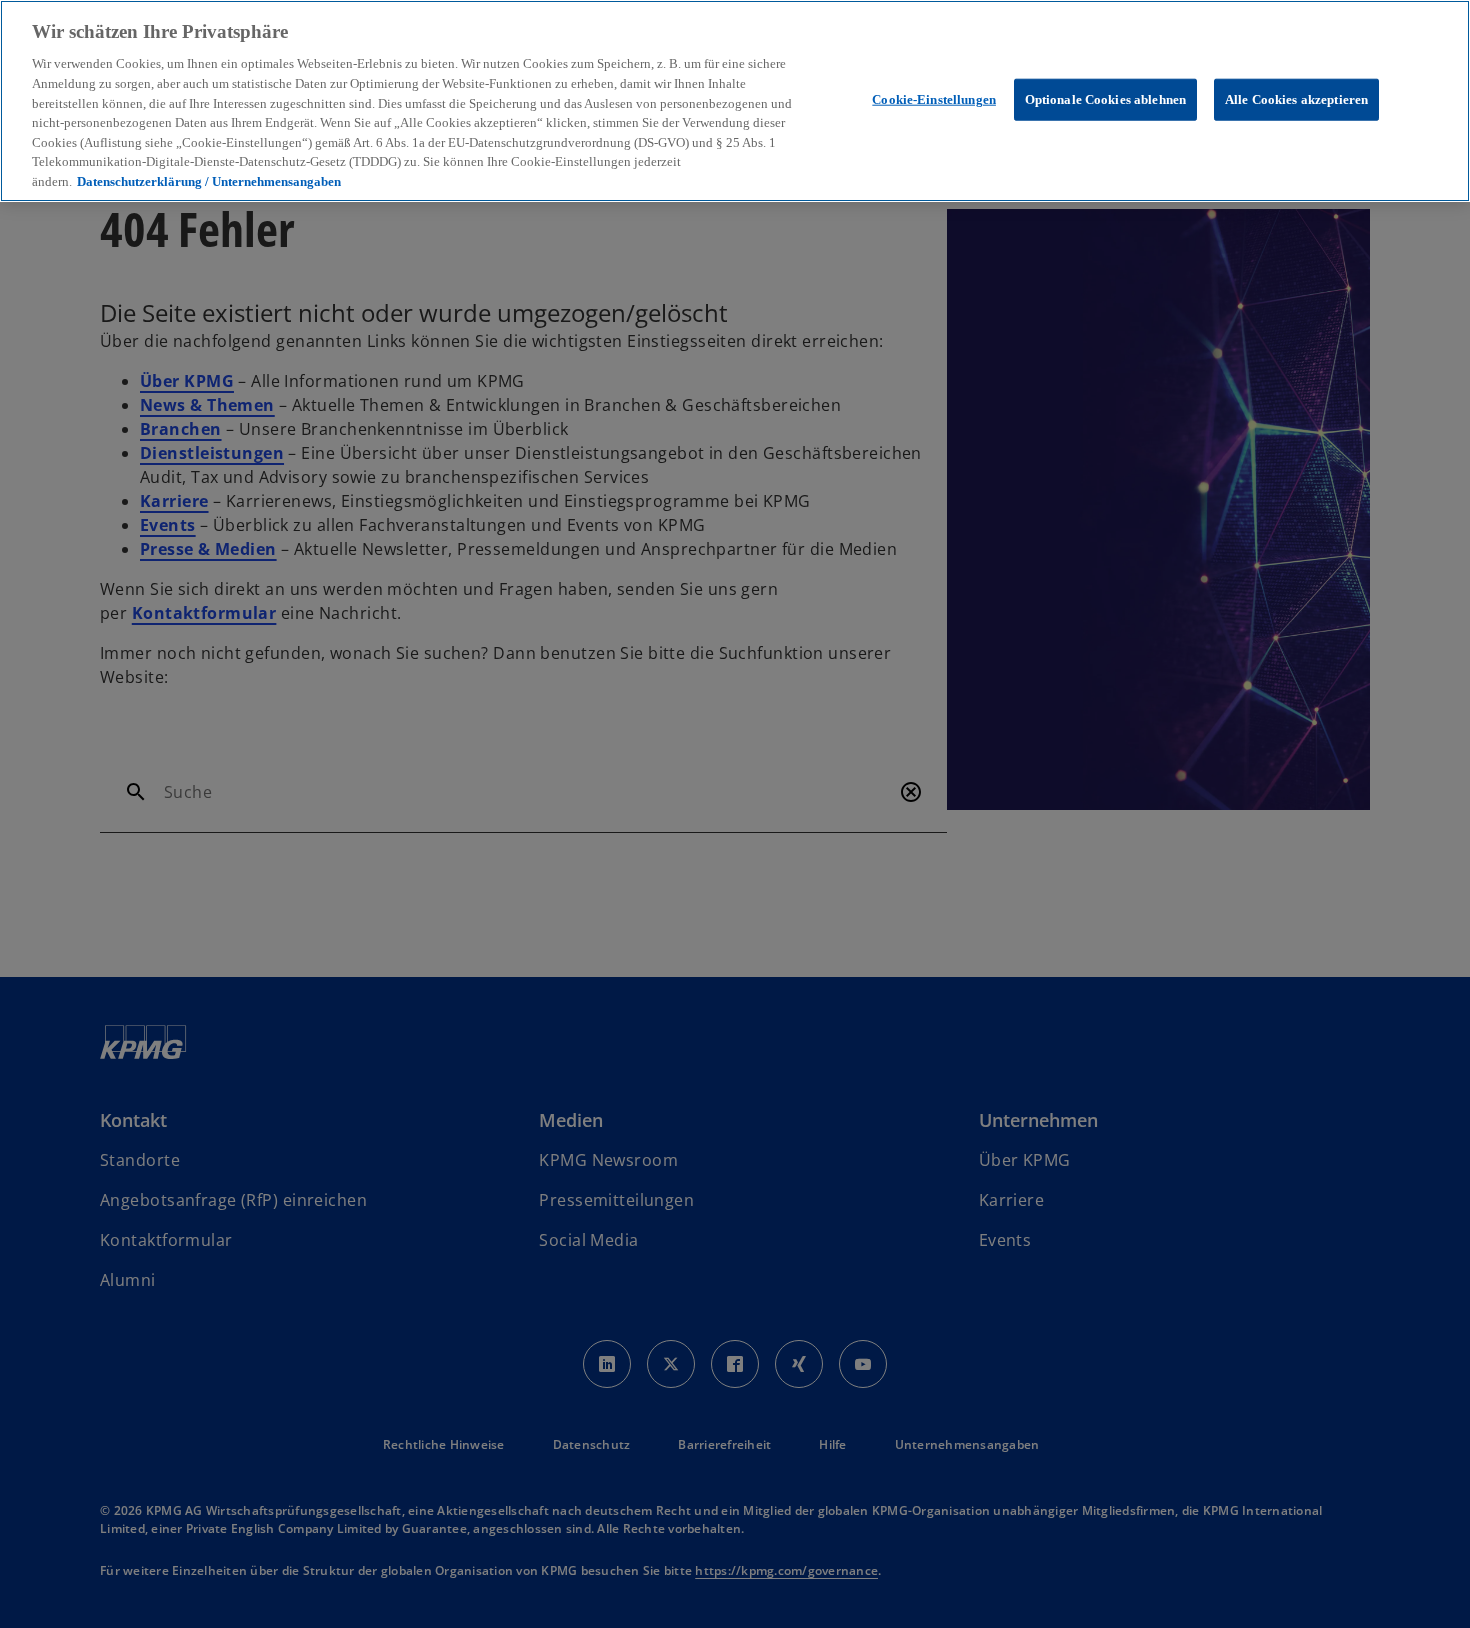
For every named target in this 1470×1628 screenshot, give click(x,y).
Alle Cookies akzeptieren (1296, 98)
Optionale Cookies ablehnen (1105, 98)
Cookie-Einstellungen (934, 98)
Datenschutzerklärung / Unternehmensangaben (209, 181)
